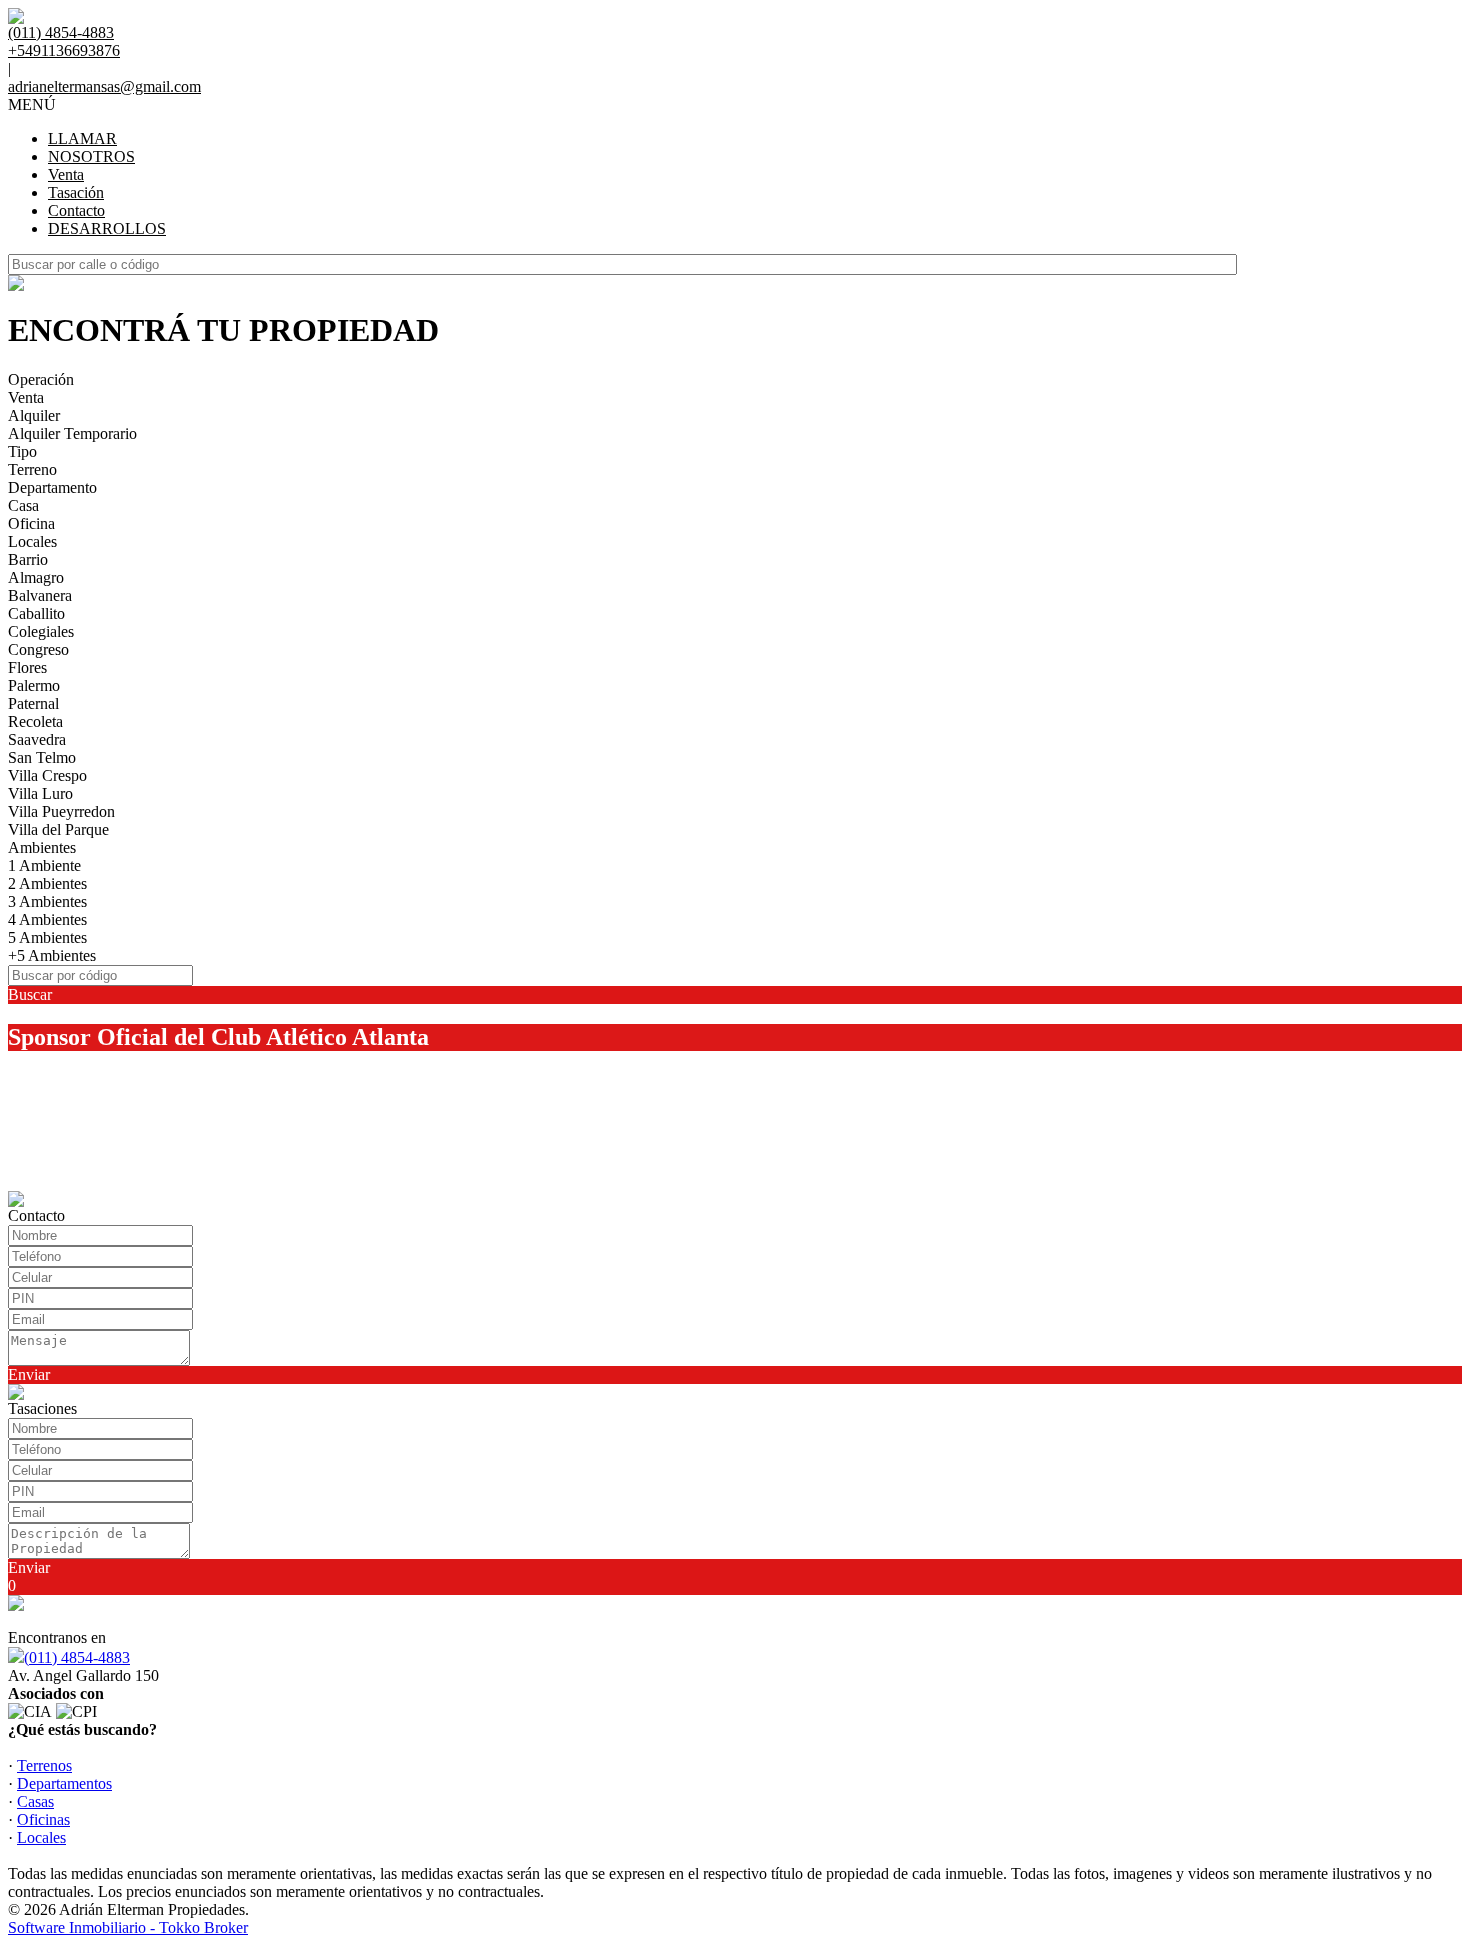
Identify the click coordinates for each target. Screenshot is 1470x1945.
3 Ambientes (47, 901)
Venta (66, 174)
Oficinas (43, 1819)
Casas (35, 1801)
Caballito (36, 613)
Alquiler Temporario (72, 433)
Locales (32, 541)
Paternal (33, 703)
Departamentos (64, 1783)
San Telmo (42, 757)
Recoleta (35, 721)
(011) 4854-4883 (77, 1657)
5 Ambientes (47, 937)
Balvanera (40, 595)
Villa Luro (40, 793)
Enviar (29, 1374)
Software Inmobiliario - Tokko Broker (128, 1927)
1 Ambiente (44, 865)
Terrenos (44, 1765)
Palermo (34, 685)
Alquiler (34, 415)
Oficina (31, 523)
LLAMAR (82, 138)
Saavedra (37, 739)
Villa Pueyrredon (61, 811)
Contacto (76, 210)
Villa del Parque (58, 829)
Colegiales (41, 631)
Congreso (38, 649)
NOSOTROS (91, 156)
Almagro (36, 577)
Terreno (32, 469)
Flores (27, 667)
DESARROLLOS (107, 228)
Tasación (76, 192)
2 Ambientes (47, 883)
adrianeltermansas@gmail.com (104, 86)
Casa (23, 505)
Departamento (52, 487)
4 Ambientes (47, 919)
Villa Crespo (47, 775)
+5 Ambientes (52, 955)
